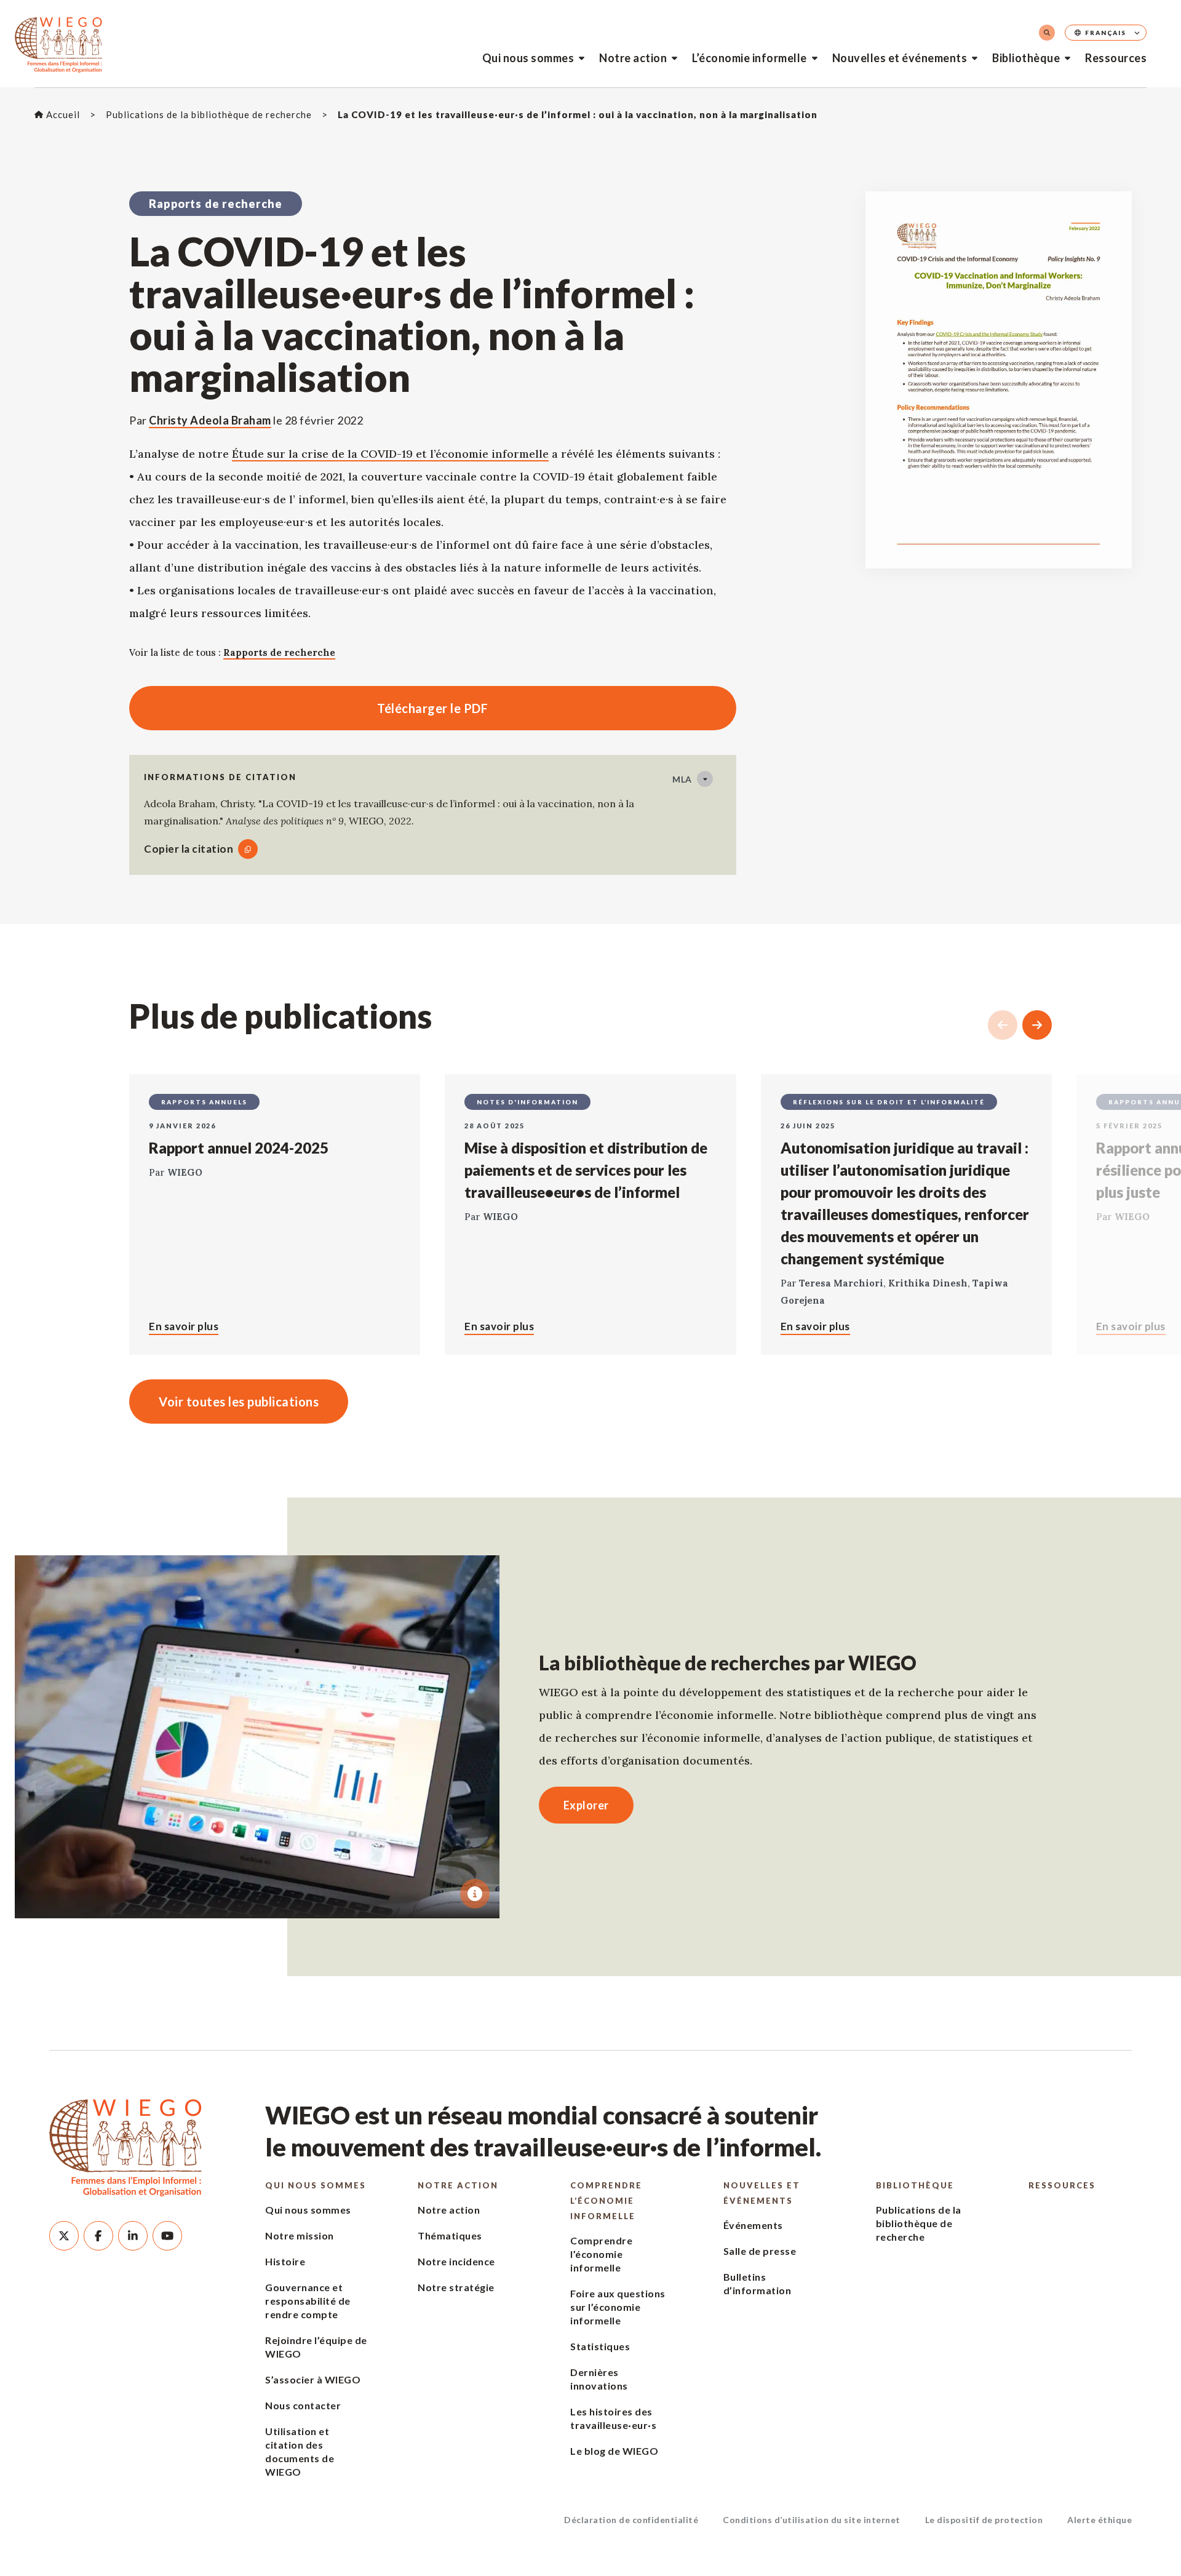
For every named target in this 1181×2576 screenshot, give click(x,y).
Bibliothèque (1026, 58)
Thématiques (450, 2235)
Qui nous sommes (528, 58)
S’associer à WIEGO (313, 2379)
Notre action (633, 58)
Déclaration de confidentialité (631, 2520)
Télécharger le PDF (308, 708)
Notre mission (300, 2235)
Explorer (586, 1805)
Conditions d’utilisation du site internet (812, 2520)
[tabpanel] (257, 1737)
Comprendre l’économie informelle (606, 2201)
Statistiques (600, 2346)
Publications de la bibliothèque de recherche (919, 2223)
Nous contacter (303, 2405)
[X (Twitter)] (64, 2236)
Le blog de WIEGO (614, 2451)
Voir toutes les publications (239, 1402)
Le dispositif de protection (984, 2520)
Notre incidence (456, 2261)
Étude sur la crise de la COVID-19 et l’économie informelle (390, 454)
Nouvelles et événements (900, 58)
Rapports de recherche (279, 652)
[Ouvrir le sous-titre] (475, 1894)
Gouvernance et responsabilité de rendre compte (308, 2301)
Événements (753, 2225)
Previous (1003, 1025)
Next (1037, 1025)
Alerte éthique (1099, 2520)
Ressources (1116, 58)
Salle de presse (760, 2251)
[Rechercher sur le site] (1047, 33)
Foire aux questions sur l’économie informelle (618, 2307)
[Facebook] (98, 2236)
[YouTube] (167, 2236)
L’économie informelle (750, 58)
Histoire (285, 2261)
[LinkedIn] (133, 2236)
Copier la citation (189, 849)
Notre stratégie (456, 2287)
